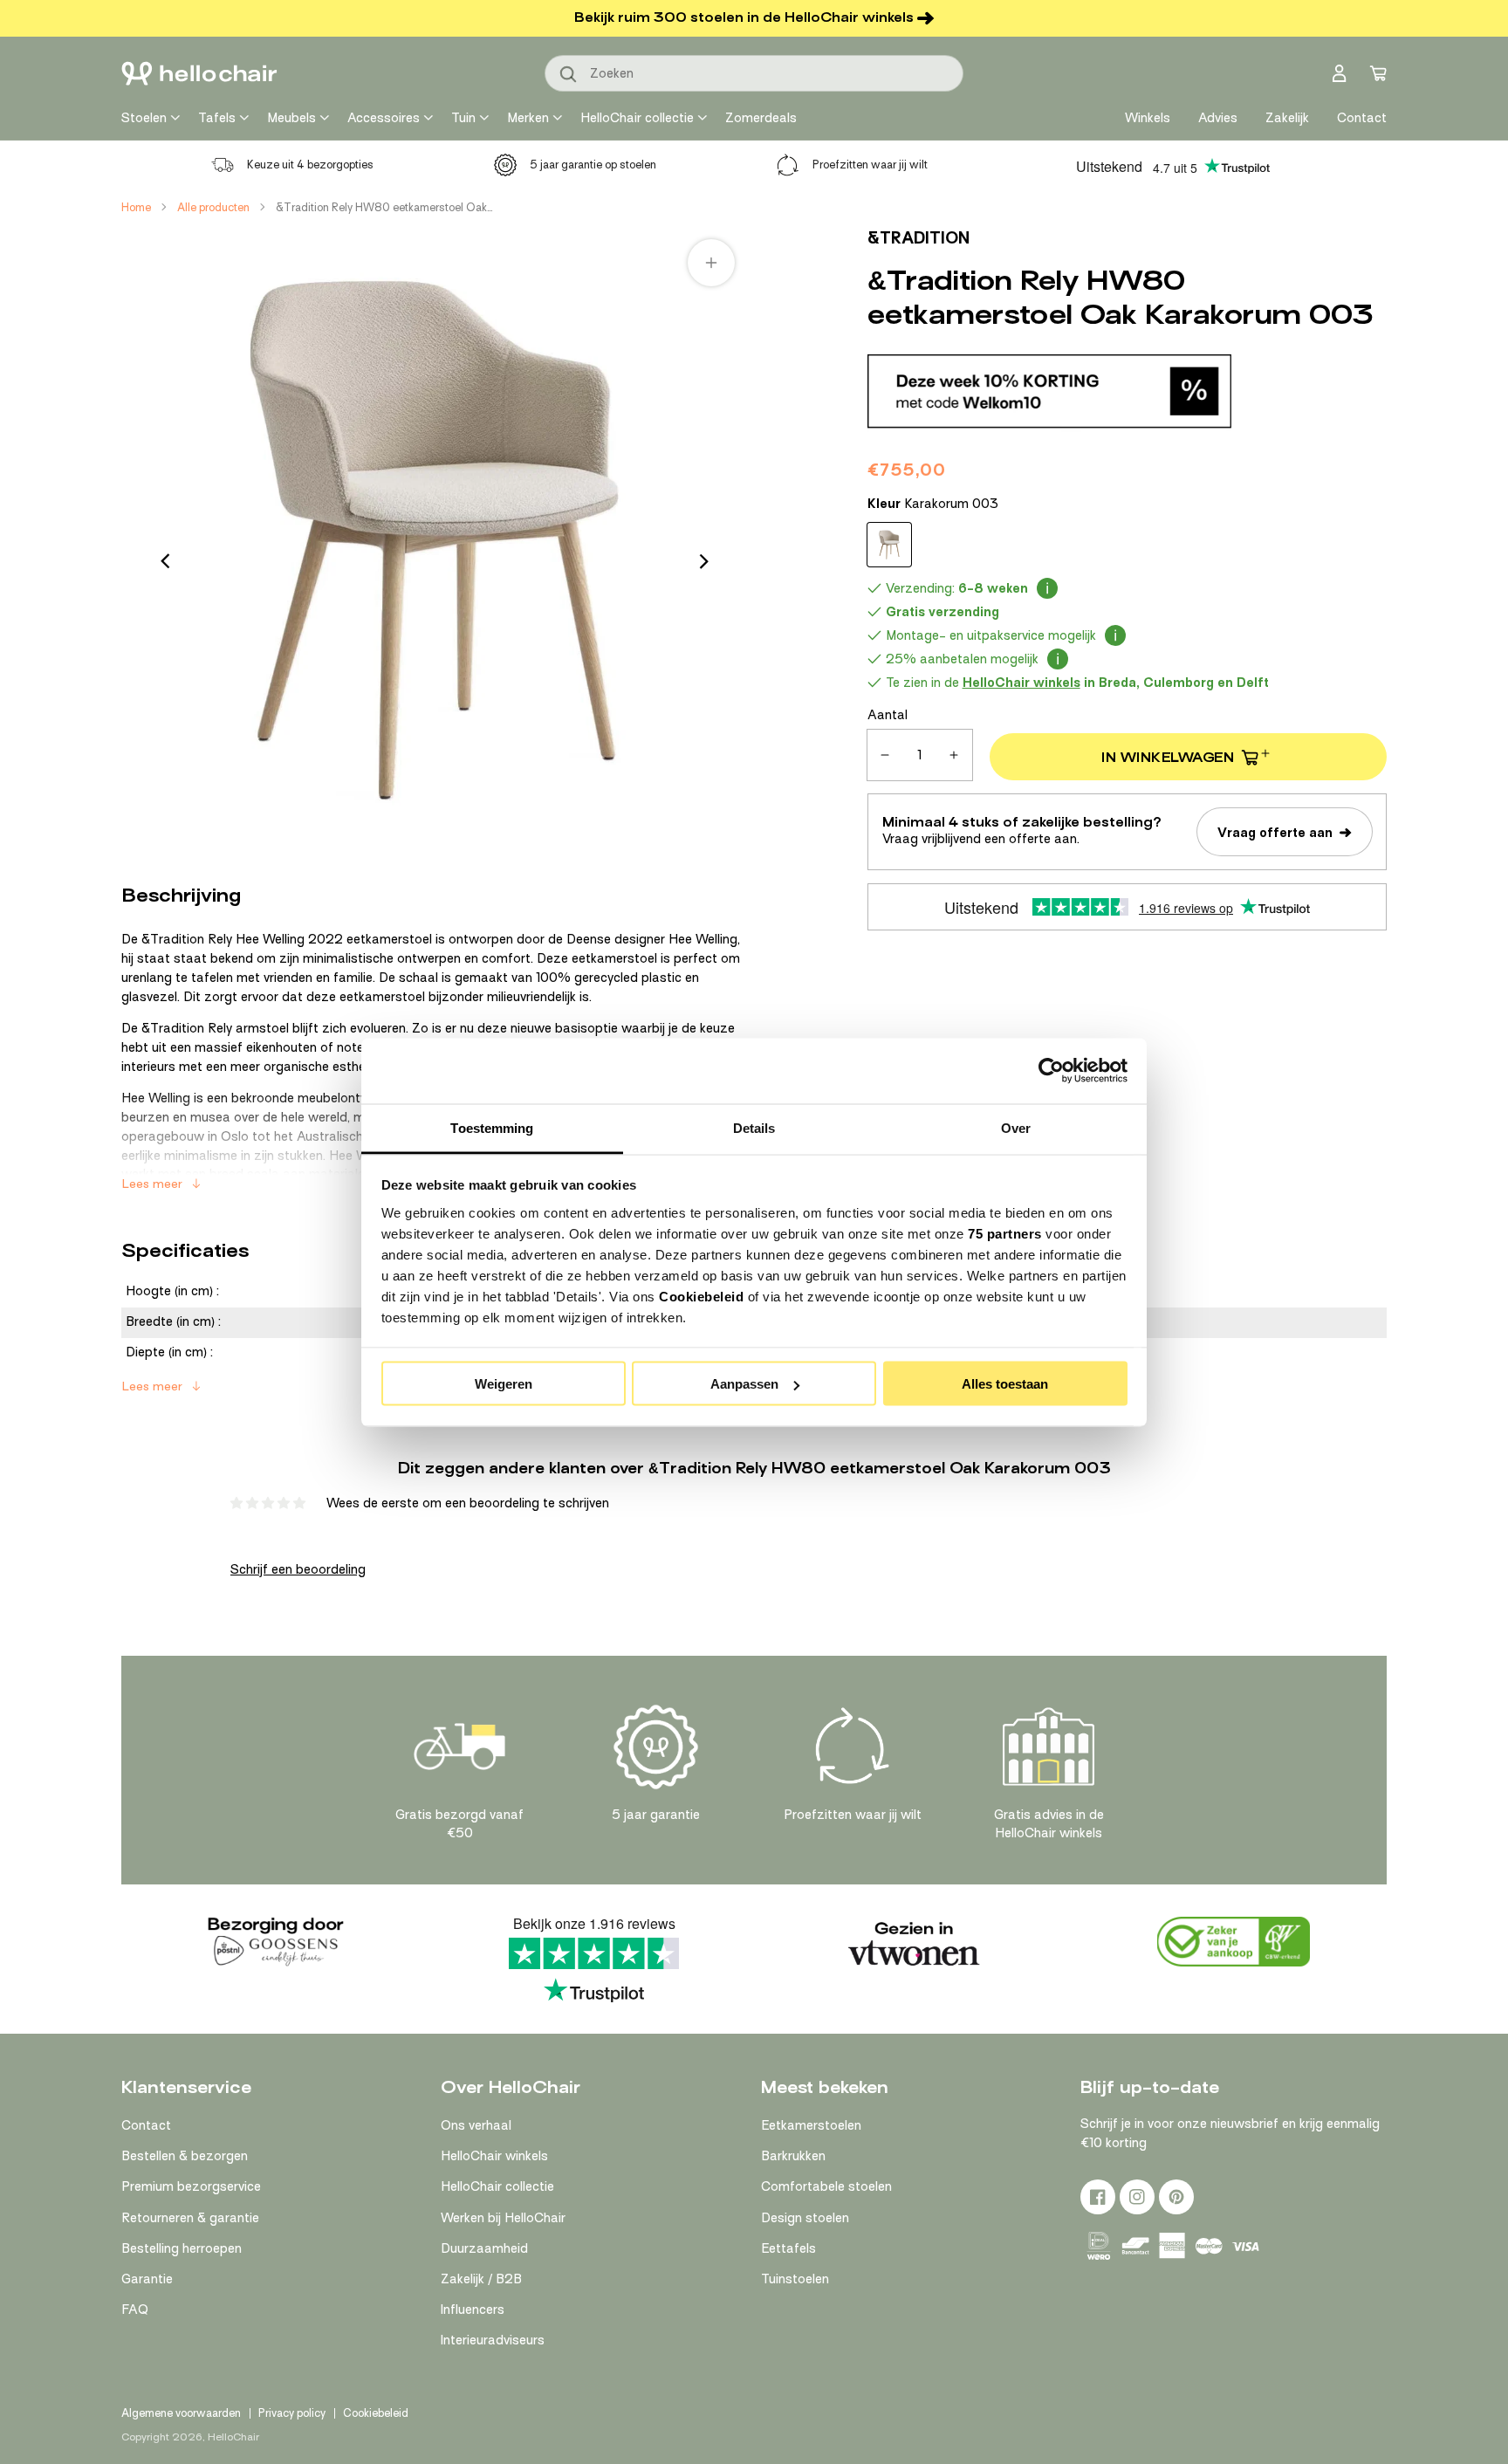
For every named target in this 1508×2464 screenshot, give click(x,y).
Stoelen (144, 118)
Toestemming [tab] (492, 1127)
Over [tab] (1016, 1127)
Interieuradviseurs (493, 2340)
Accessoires (384, 118)
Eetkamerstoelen (811, 2125)
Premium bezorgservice (191, 2186)
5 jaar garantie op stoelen (593, 165)
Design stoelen (805, 2218)
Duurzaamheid (484, 2248)
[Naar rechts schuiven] (704, 561)
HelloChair (233, 2437)
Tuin (463, 118)
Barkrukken (793, 2156)
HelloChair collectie (637, 118)
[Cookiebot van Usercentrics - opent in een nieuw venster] (1051, 1071)
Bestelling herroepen (182, 2248)
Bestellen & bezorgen (185, 2156)
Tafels (217, 118)
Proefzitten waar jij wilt (870, 165)
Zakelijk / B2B (481, 2279)
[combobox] (754, 73)
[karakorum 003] (889, 545)
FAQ (135, 2310)
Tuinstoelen (795, 2279)
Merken (528, 118)
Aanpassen (744, 1384)
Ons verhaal (476, 2125)
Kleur (933, 504)
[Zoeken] (569, 75)
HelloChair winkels (494, 2156)
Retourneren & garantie (190, 2218)
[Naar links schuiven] (165, 561)
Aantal (888, 715)
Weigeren (504, 1384)
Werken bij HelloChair (503, 2218)
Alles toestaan (1005, 1384)
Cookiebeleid (701, 1296)
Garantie (147, 2279)
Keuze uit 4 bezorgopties (310, 165)
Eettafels (788, 2248)
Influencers (473, 2310)
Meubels (291, 118)
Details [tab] (754, 1127)
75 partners (1005, 1233)
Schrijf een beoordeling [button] (298, 1569)
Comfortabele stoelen (826, 2186)
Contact (146, 2125)
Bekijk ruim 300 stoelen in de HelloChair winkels (744, 17)
